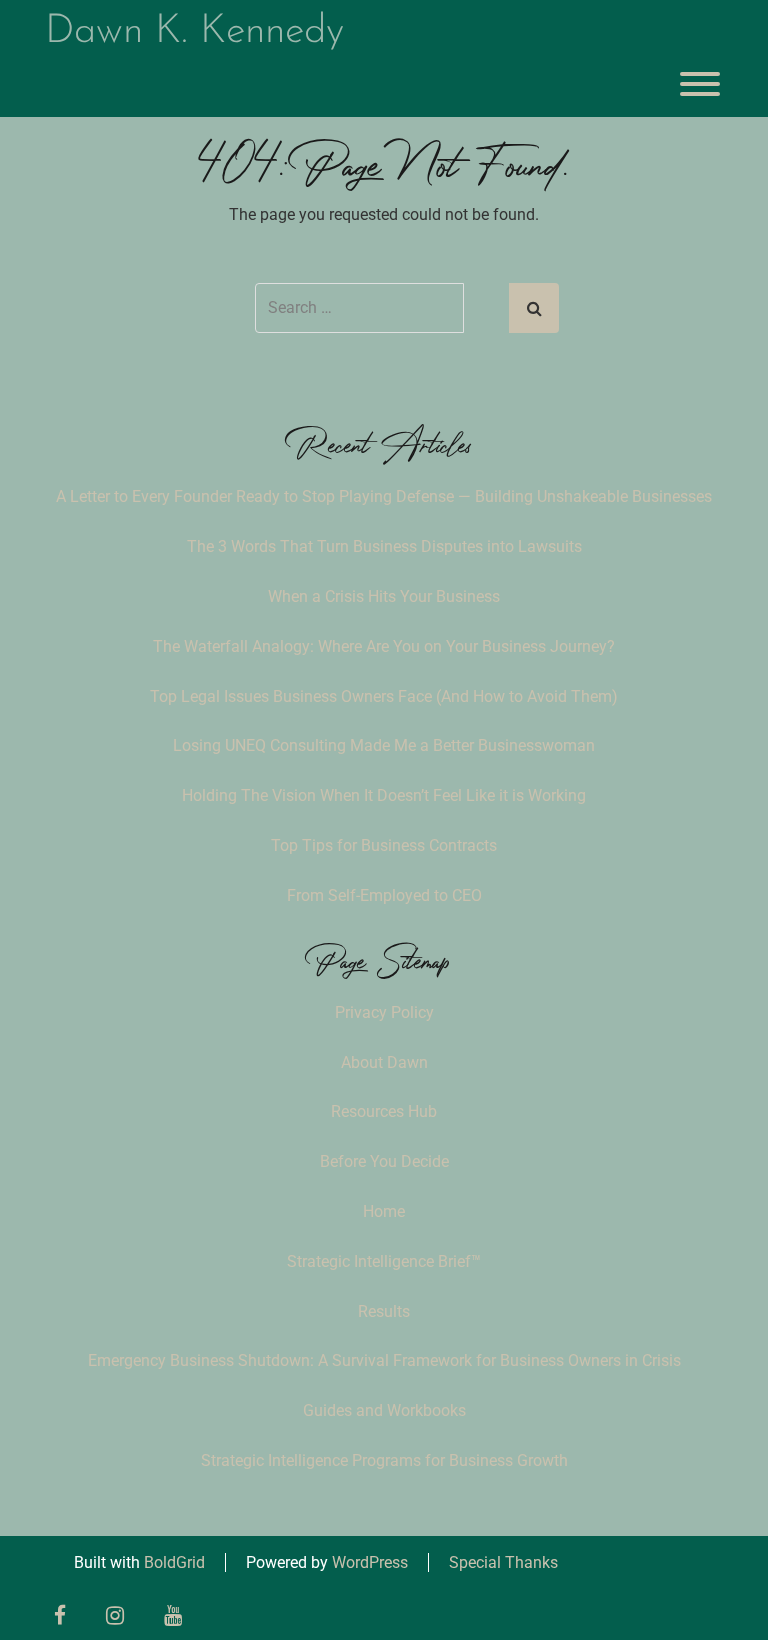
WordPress (370, 1562)
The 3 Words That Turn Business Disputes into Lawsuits (384, 546)
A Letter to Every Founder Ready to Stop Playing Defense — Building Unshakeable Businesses (384, 496)
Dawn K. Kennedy (194, 32)
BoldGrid (174, 1562)
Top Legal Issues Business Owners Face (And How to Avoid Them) (384, 696)
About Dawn (384, 1062)
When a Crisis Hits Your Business (384, 596)
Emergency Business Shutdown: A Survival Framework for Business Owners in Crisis (384, 1360)
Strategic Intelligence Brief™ (384, 1261)
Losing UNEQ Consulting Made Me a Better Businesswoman (384, 745)
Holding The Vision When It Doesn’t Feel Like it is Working (384, 795)
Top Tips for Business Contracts (384, 845)
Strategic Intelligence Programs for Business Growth (384, 1460)
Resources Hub (384, 1111)
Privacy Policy (384, 1012)
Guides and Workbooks (384, 1410)
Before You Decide (384, 1161)
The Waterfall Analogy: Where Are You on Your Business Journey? (384, 646)
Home (384, 1211)
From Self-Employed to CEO (384, 895)
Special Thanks (503, 1562)
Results (384, 1311)
